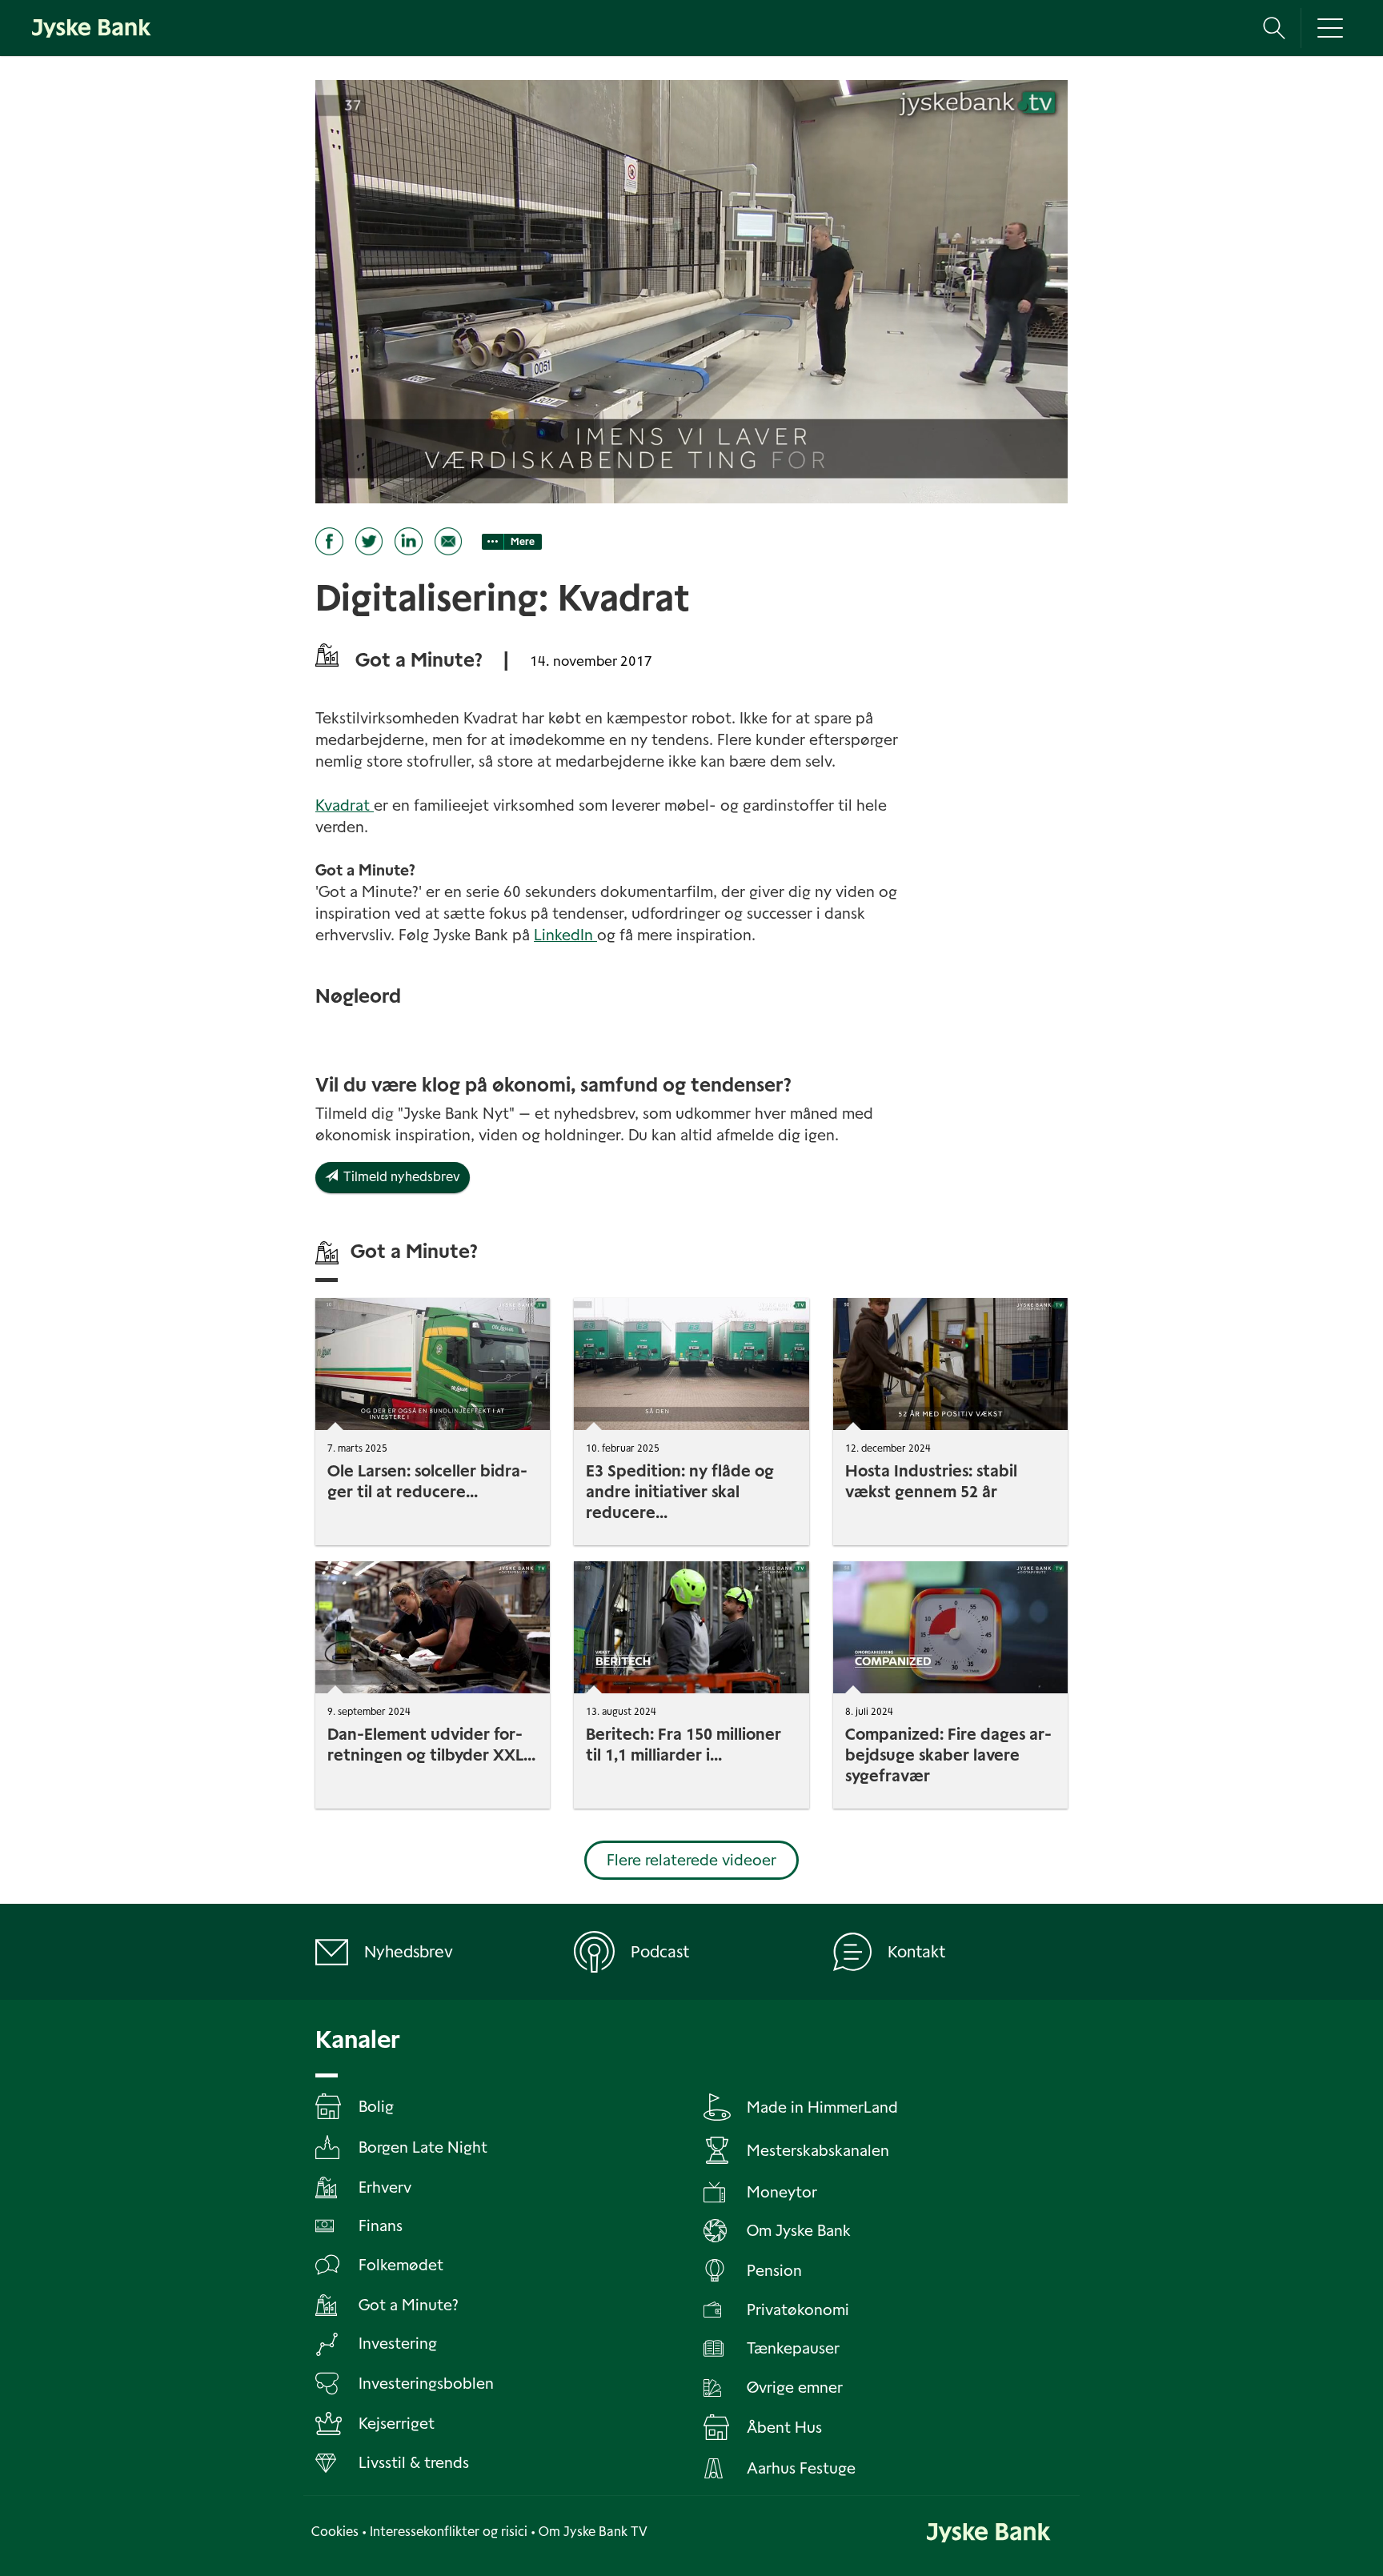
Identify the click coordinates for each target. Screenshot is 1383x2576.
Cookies (335, 2532)
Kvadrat (345, 805)
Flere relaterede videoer (691, 1860)
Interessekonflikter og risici (449, 2532)
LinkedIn (563, 935)
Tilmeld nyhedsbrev (399, 1177)
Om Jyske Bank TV (593, 2532)
